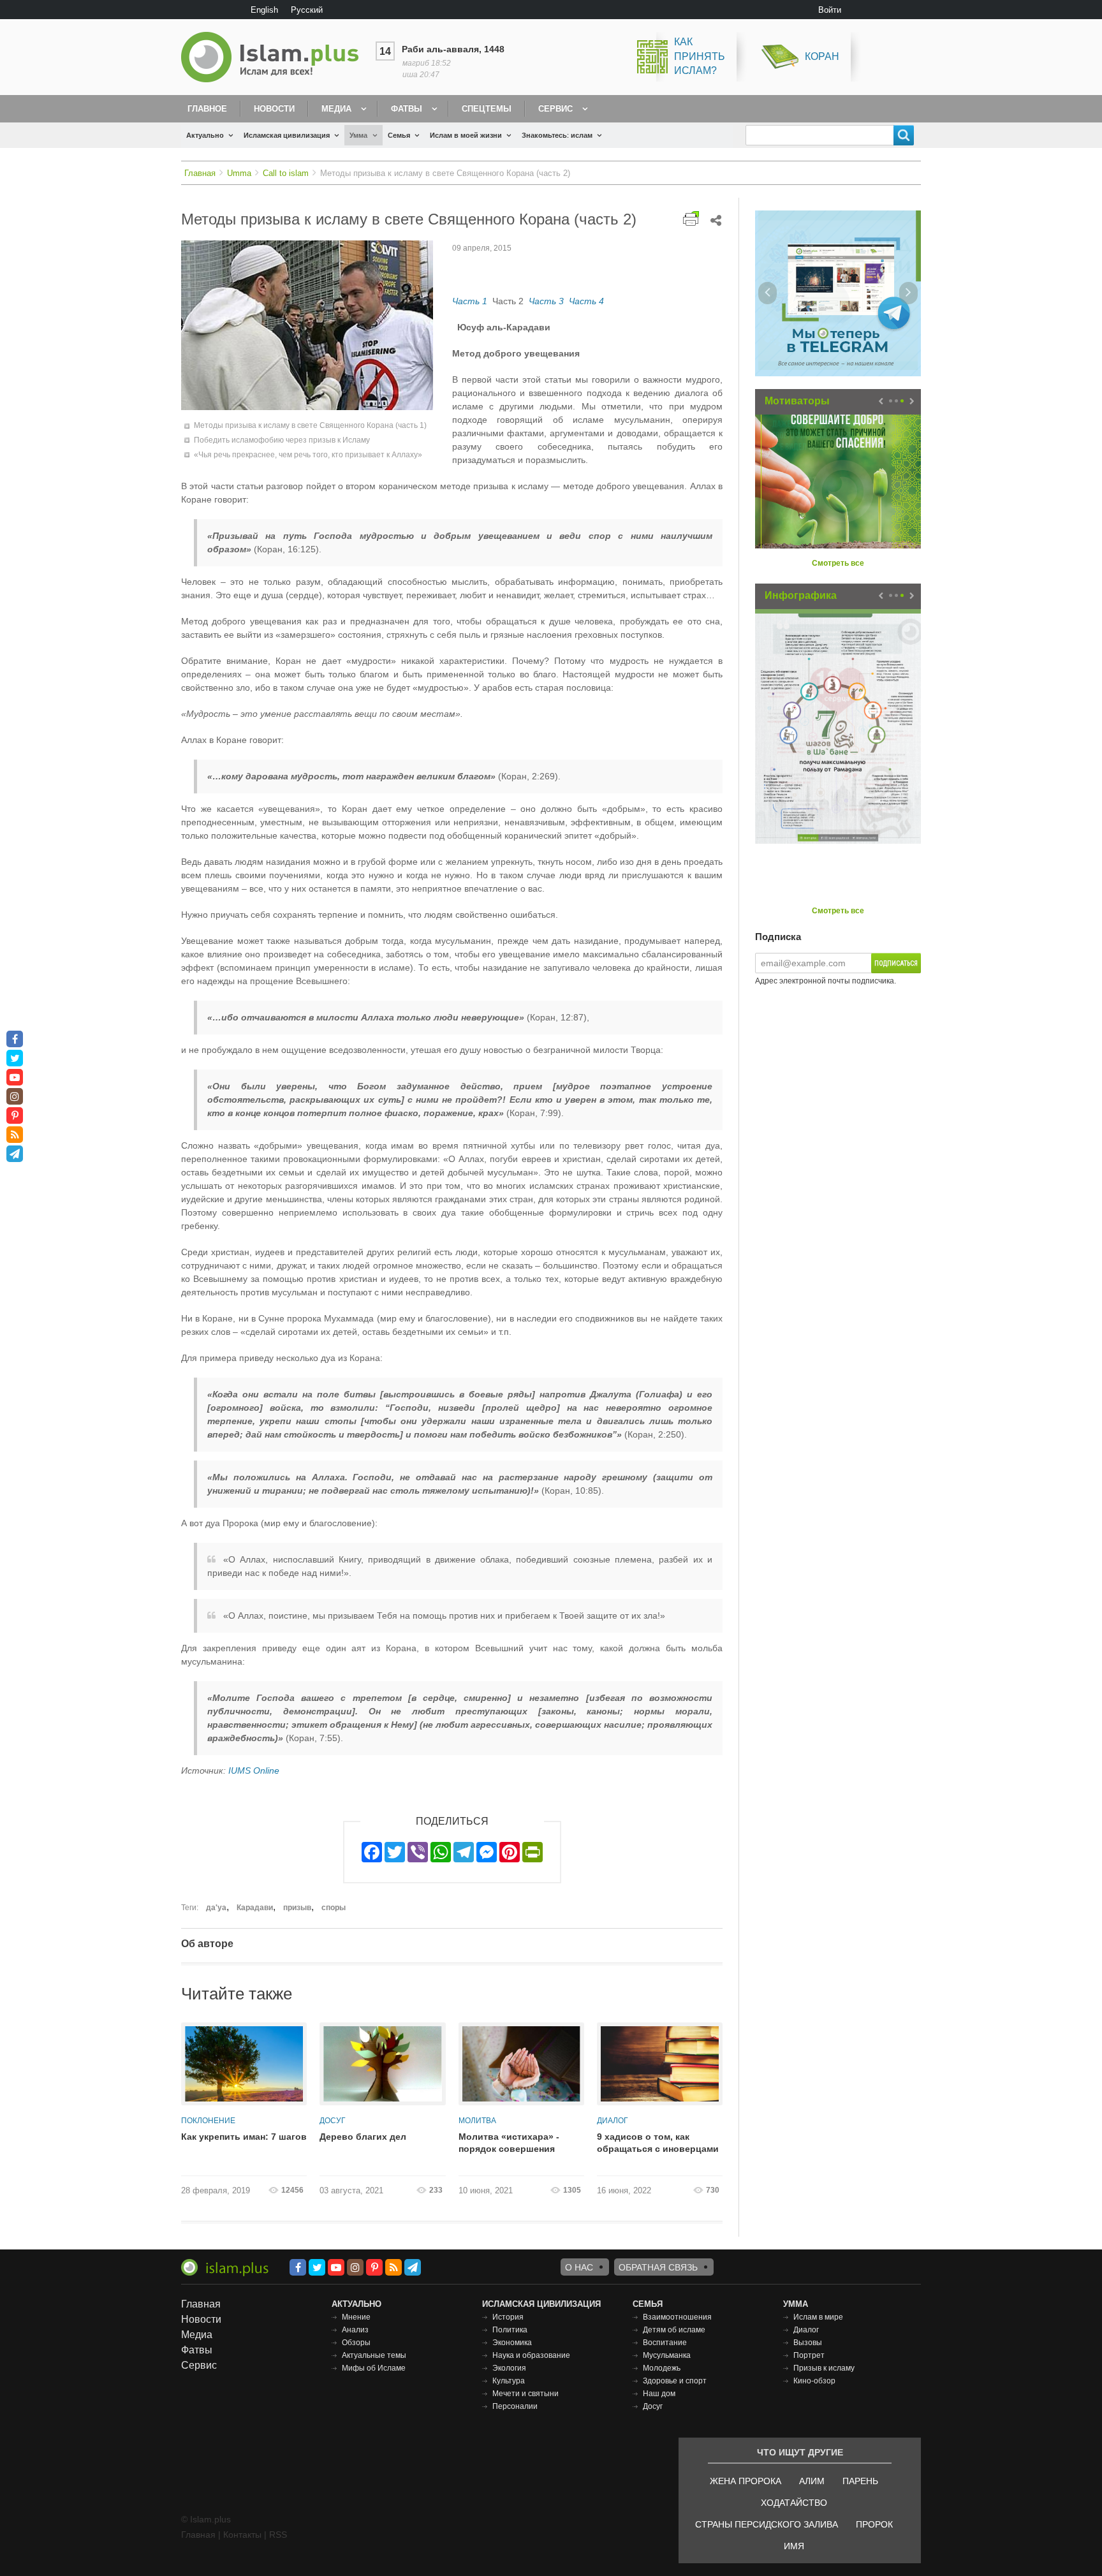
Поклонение (208, 2121)
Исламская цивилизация (287, 135)
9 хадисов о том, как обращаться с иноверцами (658, 2143)
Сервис (555, 109)
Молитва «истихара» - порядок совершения (509, 2143)
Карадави (255, 1908)
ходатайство (794, 2503)
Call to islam (286, 173)
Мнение (356, 2317)
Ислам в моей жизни (466, 135)
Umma (239, 173)
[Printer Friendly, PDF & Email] (691, 218)
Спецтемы (487, 109)
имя (794, 2546)
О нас (579, 2267)
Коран (822, 56)
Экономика (512, 2343)
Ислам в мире (818, 2317)
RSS (278, 2535)
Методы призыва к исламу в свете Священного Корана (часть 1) (310, 425)
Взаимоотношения (677, 2317)
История (508, 2317)
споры (334, 1908)
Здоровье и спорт (675, 2381)
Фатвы (407, 109)
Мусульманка (667, 2355)
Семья (399, 135)
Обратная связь (658, 2267)
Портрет (809, 2355)
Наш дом (659, 2394)
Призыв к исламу (824, 2368)
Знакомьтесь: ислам (557, 135)
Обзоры (356, 2343)
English (264, 10)
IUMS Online (254, 1770)
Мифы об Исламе (374, 2368)
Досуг (333, 2121)
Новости (274, 109)
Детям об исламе (674, 2330)
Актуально (205, 135)
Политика (510, 2330)
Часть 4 (586, 301)
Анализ (355, 2330)
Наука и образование (531, 2355)
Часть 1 (470, 301)
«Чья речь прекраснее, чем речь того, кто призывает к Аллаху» (308, 455)
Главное (207, 109)
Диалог (613, 2121)
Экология (509, 2368)
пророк (874, 2524)
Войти (830, 10)
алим (812, 2481)
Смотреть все (838, 563)
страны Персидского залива (767, 2524)
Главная (200, 173)
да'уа (216, 1908)
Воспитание (665, 2343)
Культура (509, 2381)
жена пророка (746, 2481)
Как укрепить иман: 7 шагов (244, 2137)
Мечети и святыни (525, 2394)
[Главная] (275, 57)
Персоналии (515, 2406)
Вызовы (808, 2343)
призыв (297, 1908)
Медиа (336, 109)
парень (860, 2481)
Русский (307, 10)
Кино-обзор (814, 2381)
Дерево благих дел (363, 2137)
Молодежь (662, 2368)
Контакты (242, 2535)
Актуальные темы (374, 2355)
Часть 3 (546, 301)
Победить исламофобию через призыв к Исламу (282, 440)
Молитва (477, 2121)
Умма (358, 135)
